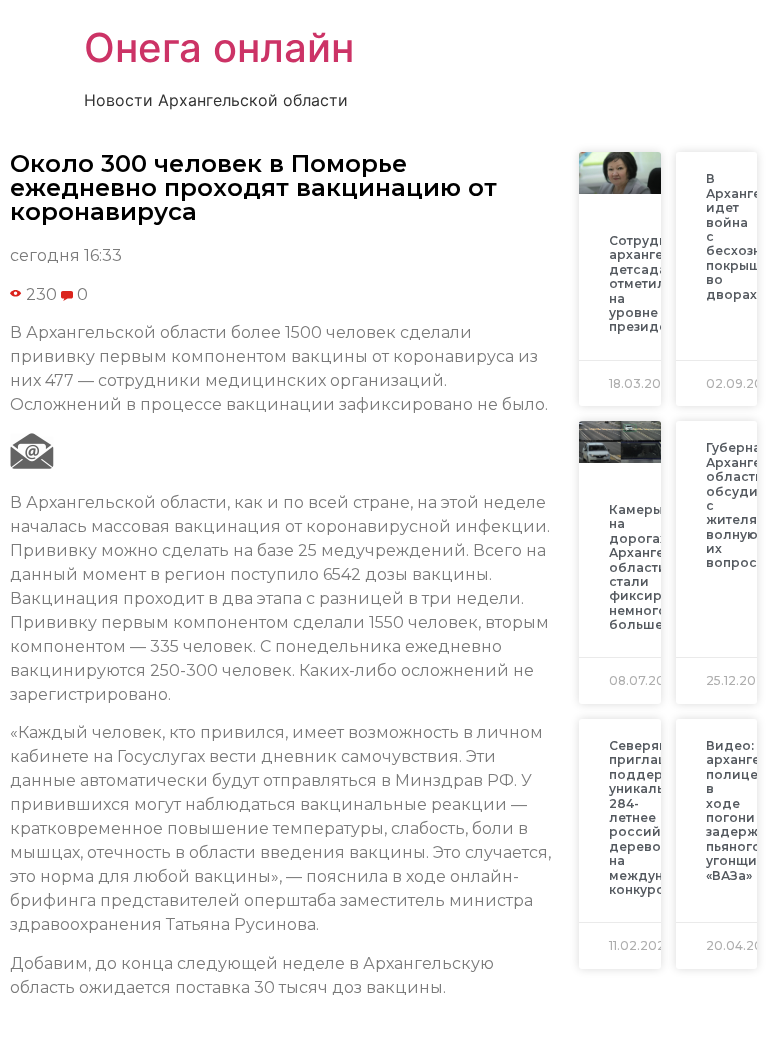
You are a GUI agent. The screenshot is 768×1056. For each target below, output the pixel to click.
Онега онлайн (219, 47)
